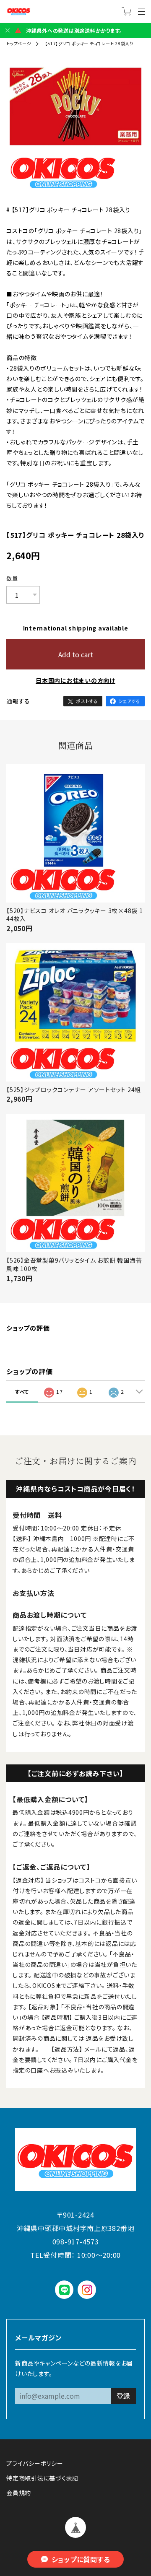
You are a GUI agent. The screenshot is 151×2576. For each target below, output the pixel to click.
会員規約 (19, 2493)
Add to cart (76, 654)
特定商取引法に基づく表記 (42, 2478)
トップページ (19, 43)
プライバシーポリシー (35, 2463)
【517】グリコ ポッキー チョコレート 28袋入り (89, 43)
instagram (87, 2290)
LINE (64, 2290)
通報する (18, 701)
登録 (123, 2396)
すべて (22, 1392)
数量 (12, 578)
